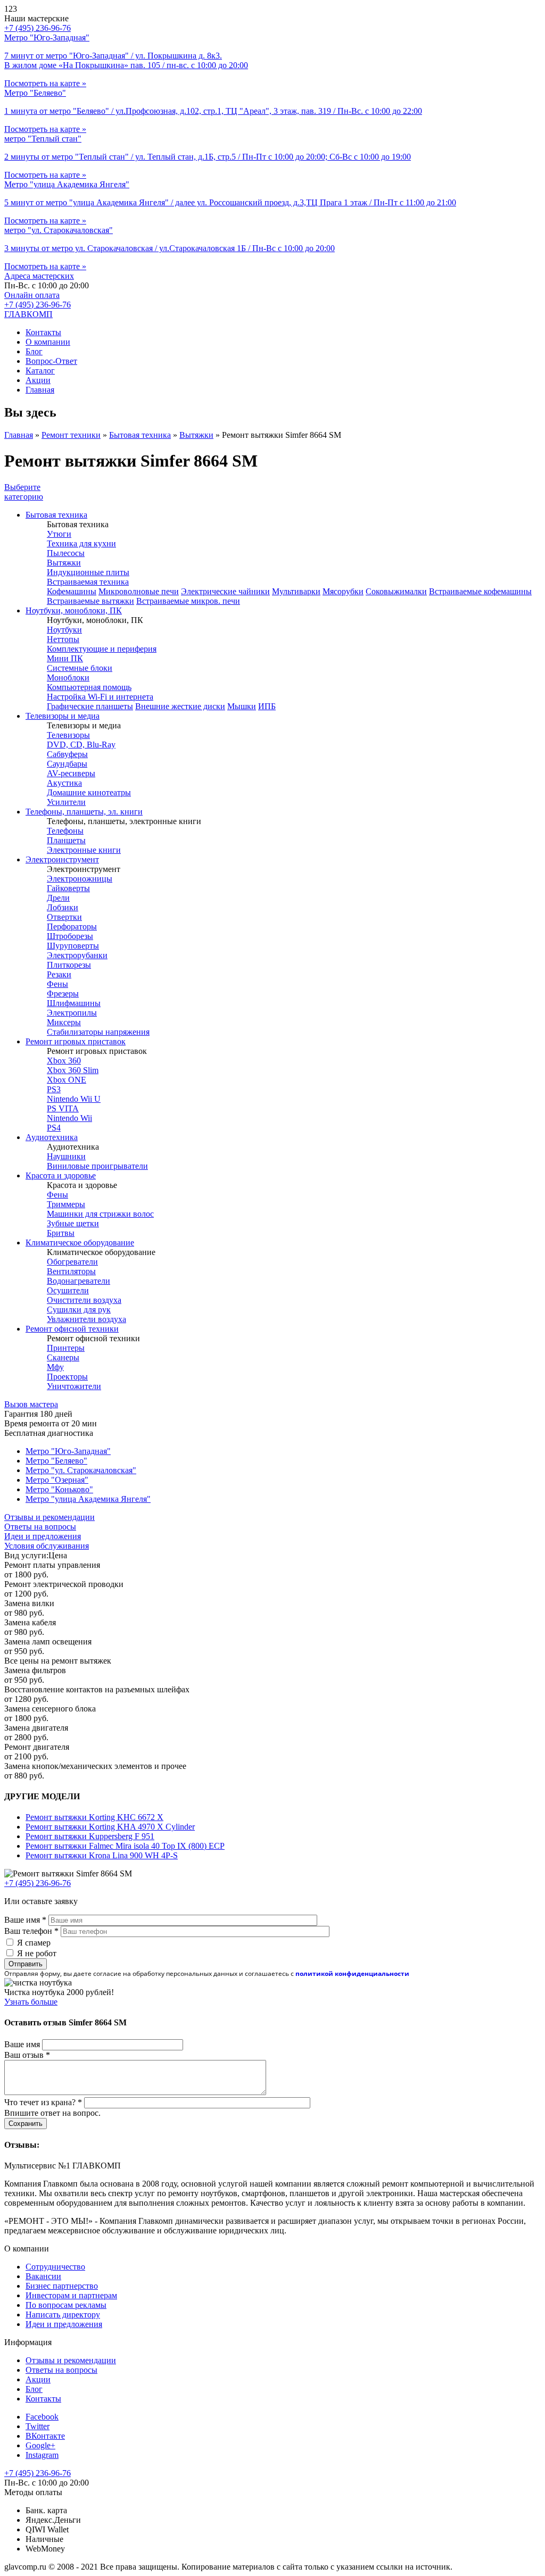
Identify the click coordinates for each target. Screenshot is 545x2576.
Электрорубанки (77, 955)
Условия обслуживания (47, 1546)
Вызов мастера (31, 1404)
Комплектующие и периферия (102, 649)
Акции (38, 380)
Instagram (42, 2455)
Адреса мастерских (39, 276)
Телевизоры (68, 735)
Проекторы (67, 1377)
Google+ (40, 2445)
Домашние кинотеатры (89, 792)
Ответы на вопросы (40, 1527)
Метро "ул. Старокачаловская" (81, 1470)
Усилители (66, 802)
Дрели (58, 898)
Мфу (55, 1367)
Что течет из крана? (43, 2102)
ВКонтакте (45, 2436)
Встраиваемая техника (88, 582)
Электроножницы (80, 879)
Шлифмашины (74, 1003)
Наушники (66, 1156)
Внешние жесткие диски (180, 706)
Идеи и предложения (43, 1536)
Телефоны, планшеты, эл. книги (84, 812)
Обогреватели (72, 1262)
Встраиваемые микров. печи (188, 601)
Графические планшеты (90, 706)
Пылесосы (66, 553)
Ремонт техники (71, 435)
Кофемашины (72, 591)
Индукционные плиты (88, 572)
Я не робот (37, 1953)
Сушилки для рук (79, 1310)
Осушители (68, 1290)
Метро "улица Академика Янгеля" (88, 1499)
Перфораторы (72, 926)
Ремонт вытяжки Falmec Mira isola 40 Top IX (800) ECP (125, 1846)
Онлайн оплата (32, 295)
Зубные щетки (73, 1223)
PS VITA (63, 1108)
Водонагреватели (79, 1281)
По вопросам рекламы (66, 2305)
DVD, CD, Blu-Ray (81, 745)
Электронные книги (84, 850)
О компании (48, 342)
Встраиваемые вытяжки (90, 601)
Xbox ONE (67, 1080)
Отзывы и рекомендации (49, 1517)
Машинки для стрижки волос (100, 1214)
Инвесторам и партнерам (71, 2295)
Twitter (38, 2426)
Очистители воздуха (84, 1300)
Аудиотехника (52, 1137)
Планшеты (66, 840)
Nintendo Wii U (74, 1099)
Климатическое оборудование (80, 1243)
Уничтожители (74, 1386)
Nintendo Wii (69, 1118)
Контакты (43, 332)
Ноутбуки (64, 630)
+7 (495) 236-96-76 (38, 305)
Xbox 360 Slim (73, 1070)
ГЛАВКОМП (28, 314)
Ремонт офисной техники (72, 1329)
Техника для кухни (81, 543)
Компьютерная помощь (89, 687)
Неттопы (63, 639)
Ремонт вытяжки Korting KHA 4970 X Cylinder (110, 1827)
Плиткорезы (69, 965)
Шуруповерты (73, 946)
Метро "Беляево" (56, 1461)
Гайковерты (68, 888)
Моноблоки (68, 678)
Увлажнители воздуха (86, 1319)
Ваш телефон (31, 1931)
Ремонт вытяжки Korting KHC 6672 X (94, 1817)
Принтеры (66, 1348)
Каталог (40, 371)
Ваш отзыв (27, 2055)
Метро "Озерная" (57, 1480)
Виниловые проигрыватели (97, 1166)
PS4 (54, 1128)
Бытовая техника (140, 435)
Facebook (42, 2417)
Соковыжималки (396, 591)
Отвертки (64, 917)
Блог (34, 351)
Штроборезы (70, 936)
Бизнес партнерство (62, 2286)
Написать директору (63, 2315)
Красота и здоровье (61, 1175)
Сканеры (63, 1357)
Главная (40, 390)
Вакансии (43, 2276)
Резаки (59, 974)
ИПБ (267, 706)
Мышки (242, 706)
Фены (57, 984)
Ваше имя (25, 1920)
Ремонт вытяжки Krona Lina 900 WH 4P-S (102, 1855)
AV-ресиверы (71, 773)
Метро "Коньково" (59, 1489)
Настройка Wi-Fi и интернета (100, 697)
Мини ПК (65, 658)
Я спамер (34, 1943)
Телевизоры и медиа (63, 716)
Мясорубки (343, 591)
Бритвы (61, 1233)
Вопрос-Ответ (51, 361)
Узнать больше (31, 2002)
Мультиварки (296, 591)
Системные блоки (80, 668)
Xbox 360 (64, 1061)
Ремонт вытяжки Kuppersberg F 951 (90, 1836)
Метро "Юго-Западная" (68, 1451)
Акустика (64, 783)
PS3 (54, 1089)
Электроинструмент (62, 859)
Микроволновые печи (139, 591)
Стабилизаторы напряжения (98, 1032)
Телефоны (65, 831)
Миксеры (64, 1022)
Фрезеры (63, 994)
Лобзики (63, 907)
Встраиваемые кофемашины (480, 591)
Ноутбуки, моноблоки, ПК (74, 610)
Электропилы (72, 1013)
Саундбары (67, 764)
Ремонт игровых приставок (76, 1041)
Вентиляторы (71, 1271)
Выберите (24, 492)
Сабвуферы (67, 754)
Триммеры (66, 1204)
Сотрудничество (55, 2267)
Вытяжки (196, 435)
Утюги (59, 534)
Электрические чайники (225, 591)
